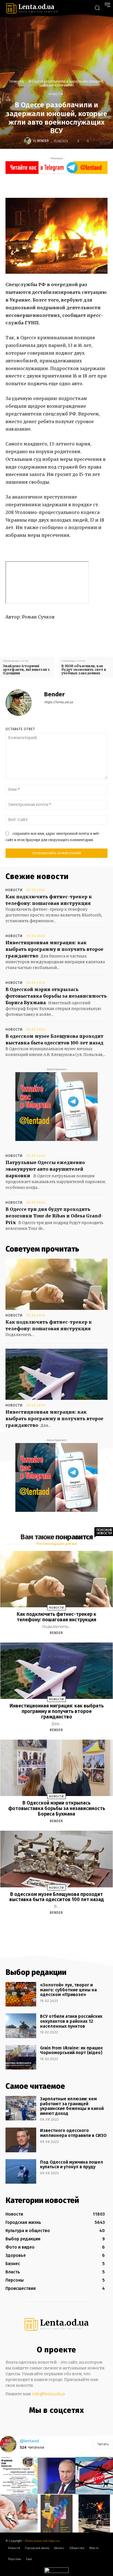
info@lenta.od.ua (49, 2394)
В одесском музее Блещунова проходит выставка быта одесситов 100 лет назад (57, 1897)
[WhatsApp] (84, 185)
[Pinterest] (72, 185)
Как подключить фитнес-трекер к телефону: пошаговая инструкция (56, 1617)
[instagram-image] (19, 2476)
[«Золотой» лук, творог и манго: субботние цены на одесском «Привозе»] (21, 1994)
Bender (43, 141)
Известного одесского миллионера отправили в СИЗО (73, 2133)
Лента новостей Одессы (42, 2541)
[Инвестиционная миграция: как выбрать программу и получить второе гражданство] (56, 1374)
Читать (103, 2444)
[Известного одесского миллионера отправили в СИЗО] (21, 2140)
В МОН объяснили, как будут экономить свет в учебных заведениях (84, 670)
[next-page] (61, 1926)
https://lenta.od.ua (59, 702)
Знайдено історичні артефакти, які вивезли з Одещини (26, 670)
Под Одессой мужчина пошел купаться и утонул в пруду (72, 2165)
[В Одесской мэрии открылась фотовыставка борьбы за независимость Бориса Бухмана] (57, 1768)
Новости (16, 81)
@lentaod (29, 2441)
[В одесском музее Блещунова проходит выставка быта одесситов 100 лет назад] (57, 1859)
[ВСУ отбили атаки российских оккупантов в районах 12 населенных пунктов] (21, 2026)
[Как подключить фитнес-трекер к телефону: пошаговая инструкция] (56, 1284)
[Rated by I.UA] (56, 2571)
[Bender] (29, 141)
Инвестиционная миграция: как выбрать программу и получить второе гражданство (54, 949)
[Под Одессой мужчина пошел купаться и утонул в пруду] (21, 2171)
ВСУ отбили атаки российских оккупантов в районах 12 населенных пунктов (71, 2021)
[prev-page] (50, 1926)
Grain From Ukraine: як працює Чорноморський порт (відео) (71, 2050)
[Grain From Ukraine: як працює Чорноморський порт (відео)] (21, 2057)
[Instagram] (50, 2422)
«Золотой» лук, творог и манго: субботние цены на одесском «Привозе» (68, 1990)
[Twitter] (59, 185)
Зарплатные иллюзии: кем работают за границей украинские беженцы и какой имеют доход (72, 2106)
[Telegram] (61, 2422)
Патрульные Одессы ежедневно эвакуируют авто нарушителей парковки (45, 1169)
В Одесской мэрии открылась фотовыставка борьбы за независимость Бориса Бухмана (56, 996)
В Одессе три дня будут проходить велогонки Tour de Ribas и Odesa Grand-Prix (54, 1216)
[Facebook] (46, 185)
